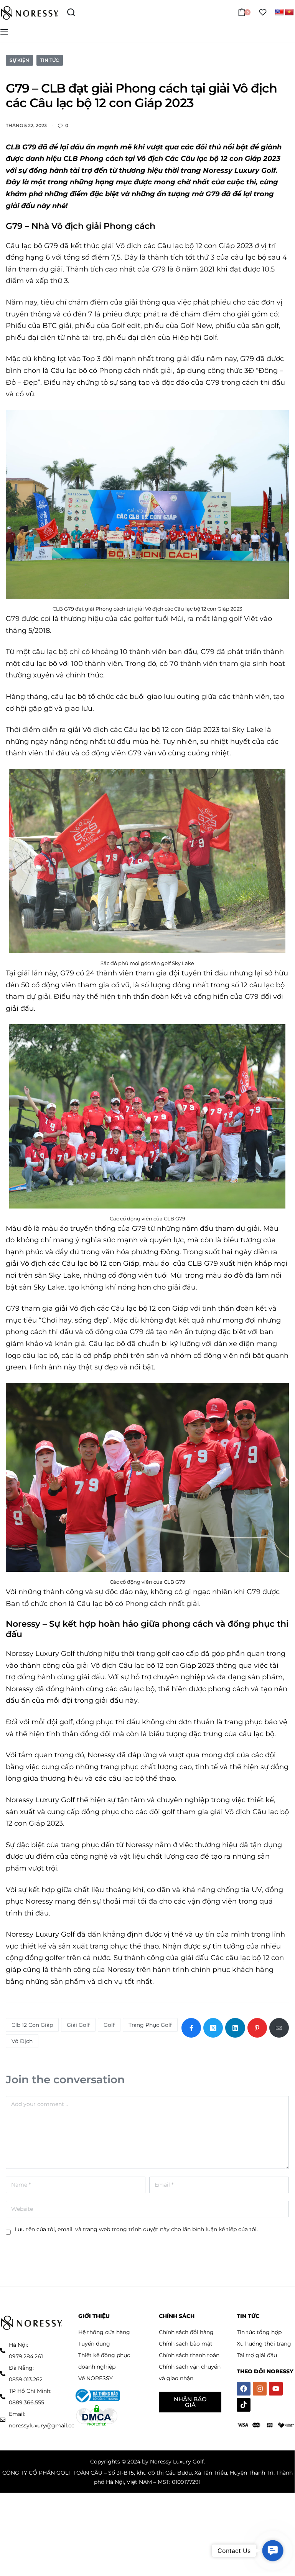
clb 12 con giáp (32, 2025)
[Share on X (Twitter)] (213, 2028)
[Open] (263, 12)
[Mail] (279, 2028)
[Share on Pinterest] (257, 2028)
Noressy (23, 1624)
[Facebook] (244, 2389)
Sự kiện (19, 60)
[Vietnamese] (289, 12)
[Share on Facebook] (191, 2028)
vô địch (22, 2041)
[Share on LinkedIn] (235, 2028)
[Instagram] (260, 2389)
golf (109, 2025)
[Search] (71, 12)
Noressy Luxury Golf (40, 1654)
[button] (273, 2551)
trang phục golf (150, 2025)
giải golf (78, 2025)
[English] (279, 12)
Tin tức (50, 60)
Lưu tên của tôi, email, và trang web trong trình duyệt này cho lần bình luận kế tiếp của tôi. (136, 2229)
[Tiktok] (244, 2405)
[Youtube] (276, 2389)
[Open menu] (4, 32)
